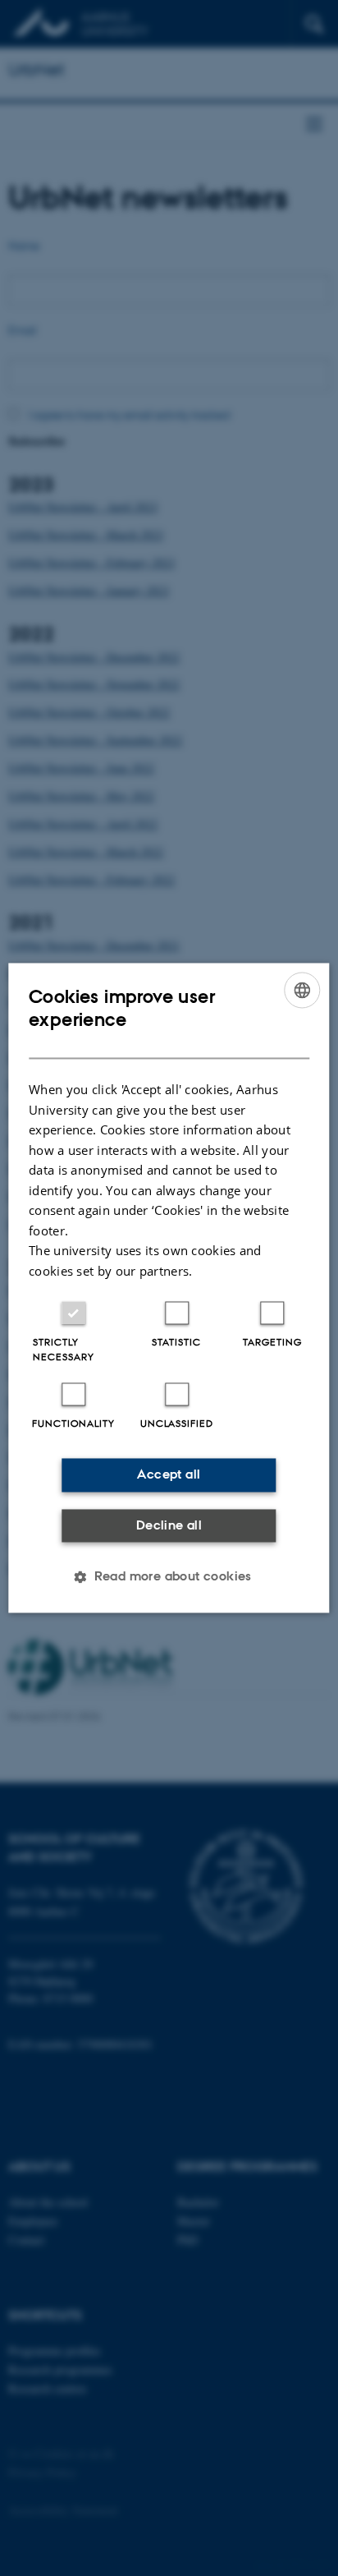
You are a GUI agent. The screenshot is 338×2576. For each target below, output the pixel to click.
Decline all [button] (169, 1525)
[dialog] (169, 1288)
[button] (169, 1577)
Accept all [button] (169, 1475)
